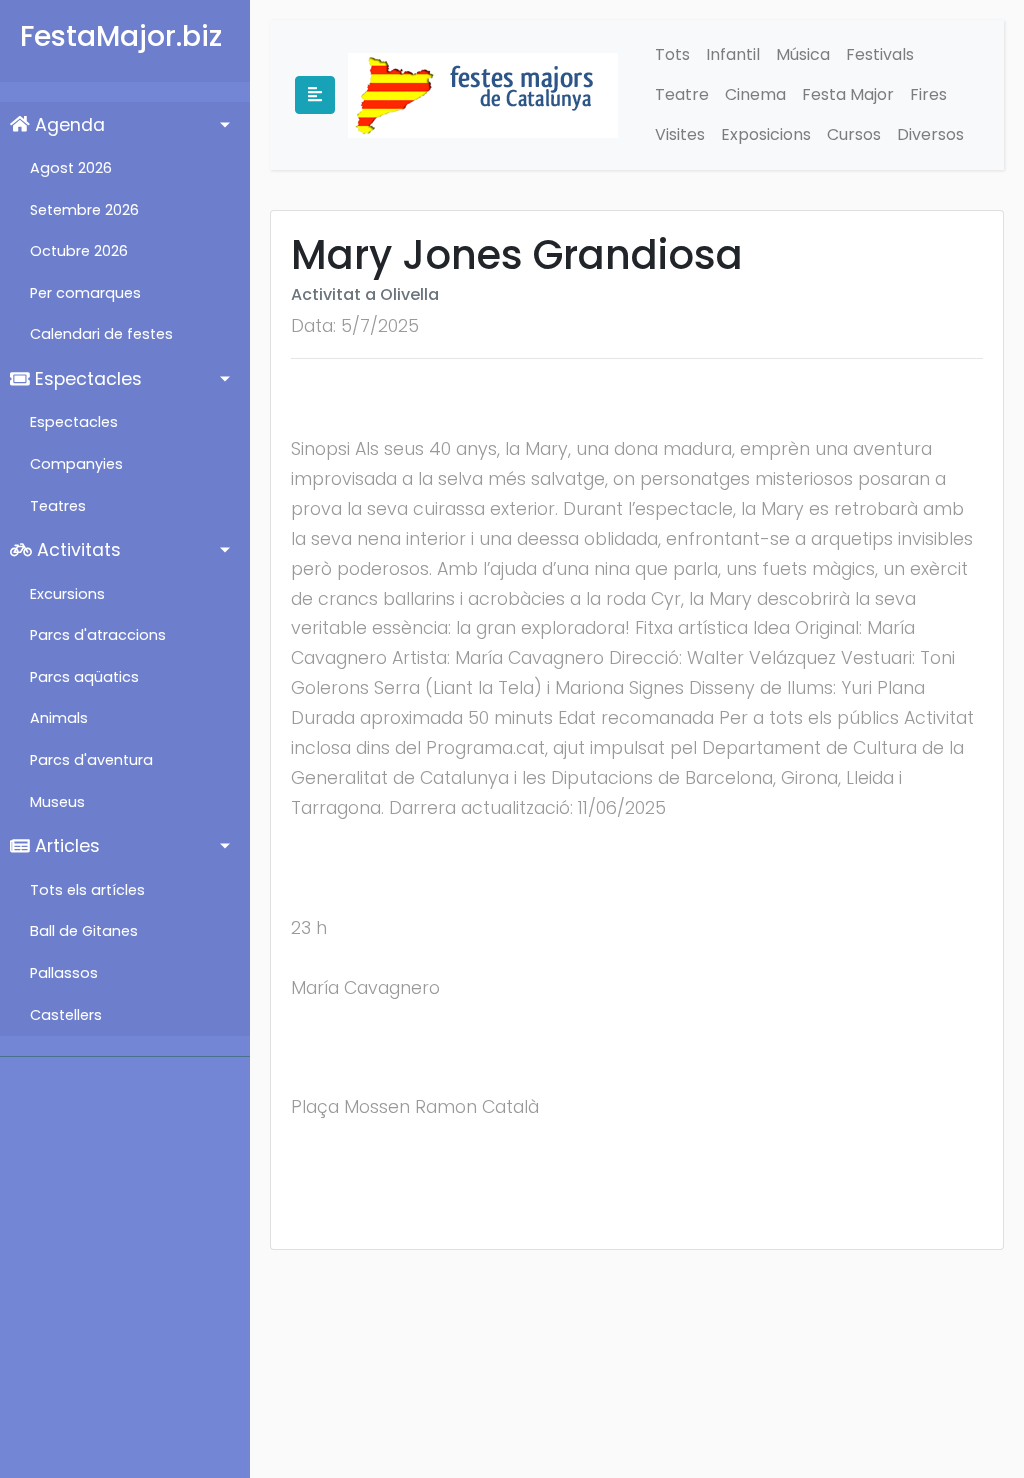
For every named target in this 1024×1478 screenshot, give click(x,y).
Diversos (930, 134)
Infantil (733, 54)
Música (803, 54)
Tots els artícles (87, 890)
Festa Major (848, 94)
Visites (680, 134)
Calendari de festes (101, 334)
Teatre (682, 94)
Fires (928, 94)
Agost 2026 (71, 168)
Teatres (58, 506)
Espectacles (86, 379)
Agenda (67, 125)
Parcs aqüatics (84, 677)
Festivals (880, 54)
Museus (57, 802)
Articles (65, 846)
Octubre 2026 (79, 251)
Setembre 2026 (84, 210)
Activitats (76, 550)
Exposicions (766, 134)
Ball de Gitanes (84, 931)
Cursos (854, 134)
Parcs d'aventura (91, 760)
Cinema (755, 94)
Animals (59, 718)
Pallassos (64, 973)
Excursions (67, 594)
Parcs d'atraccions (98, 635)
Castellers (66, 1015)
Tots (672, 54)
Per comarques (85, 293)
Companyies (76, 464)
